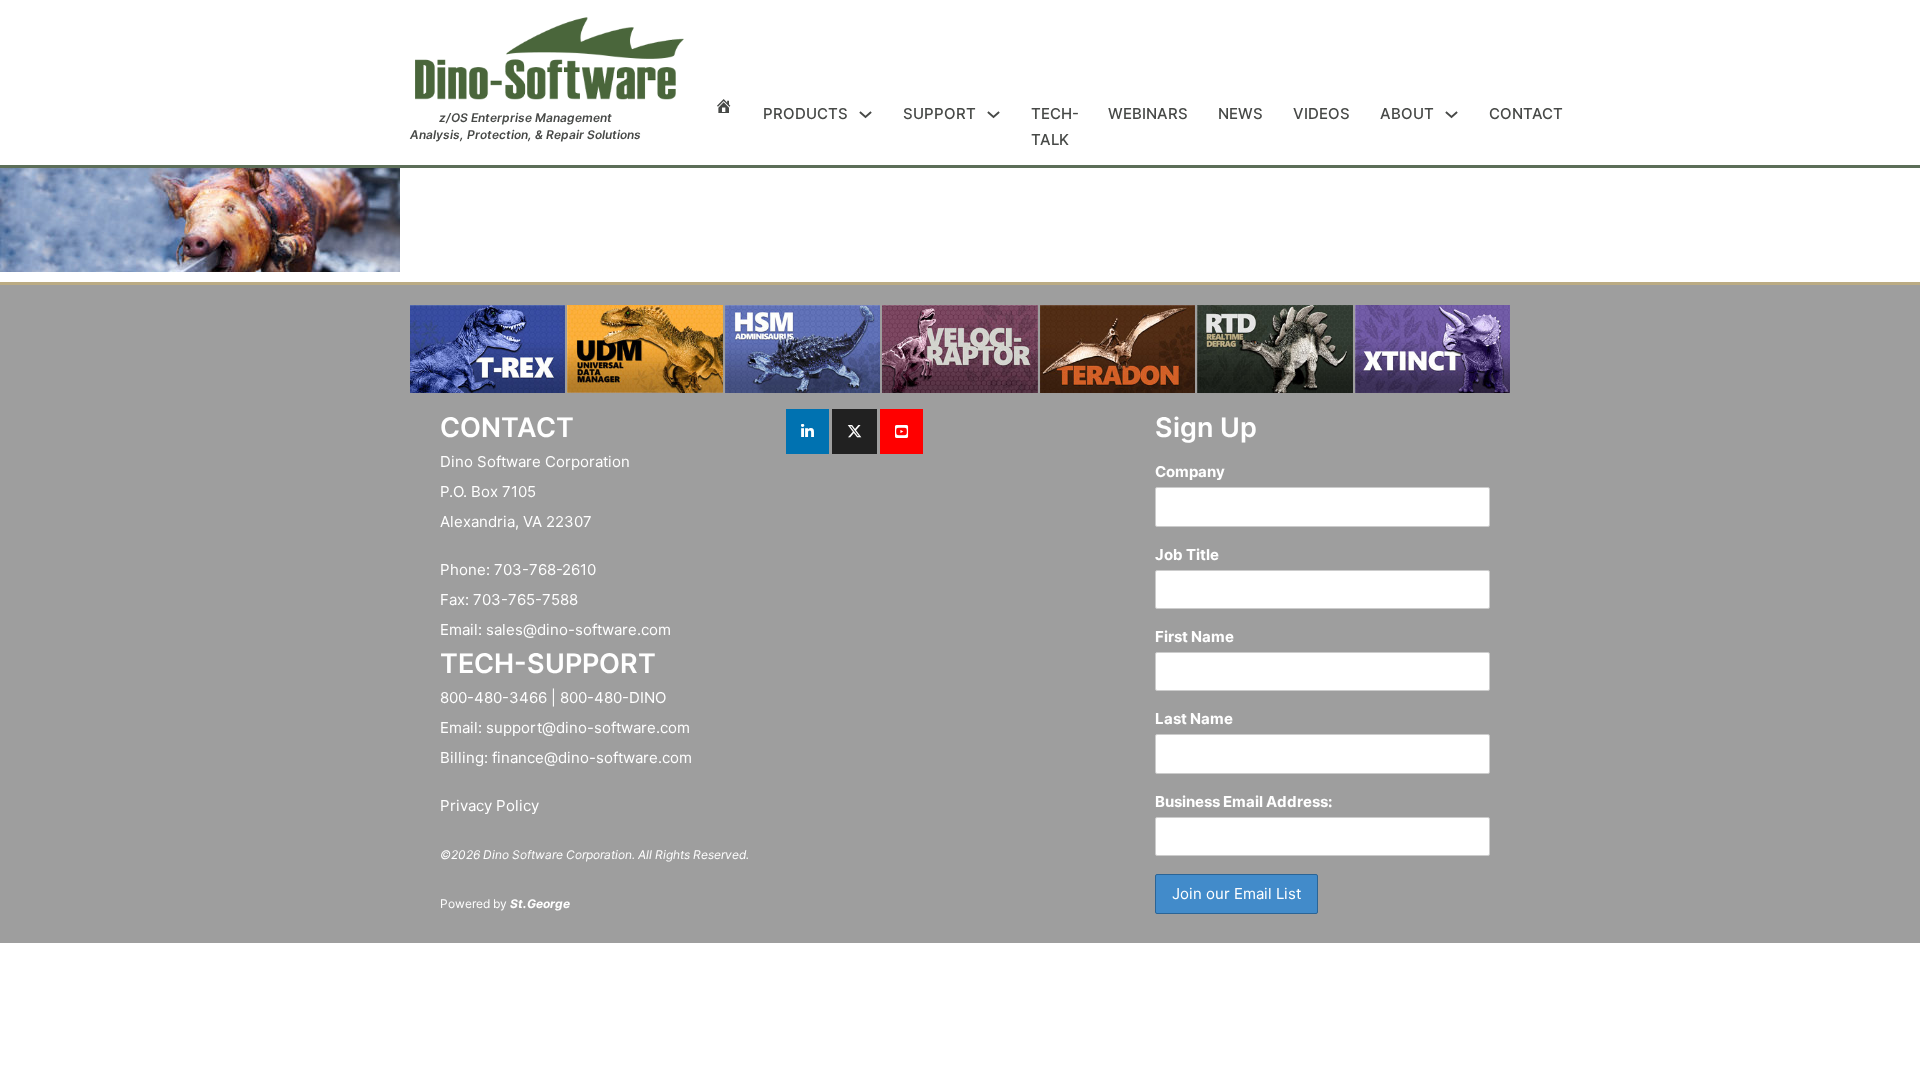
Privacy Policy (489, 805)
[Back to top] (1850, 1020)
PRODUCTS (805, 113)
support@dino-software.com (588, 727)
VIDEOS (1321, 113)
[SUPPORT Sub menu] (993, 114)
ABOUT (1407, 113)
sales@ (511, 629)
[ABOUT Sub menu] (1451, 114)
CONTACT (1526, 113)
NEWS (1240, 113)
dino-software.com (604, 629)
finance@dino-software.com (592, 757)
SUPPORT (939, 113)
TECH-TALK (1054, 126)
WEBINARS (1148, 113)
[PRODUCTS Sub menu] (865, 114)
